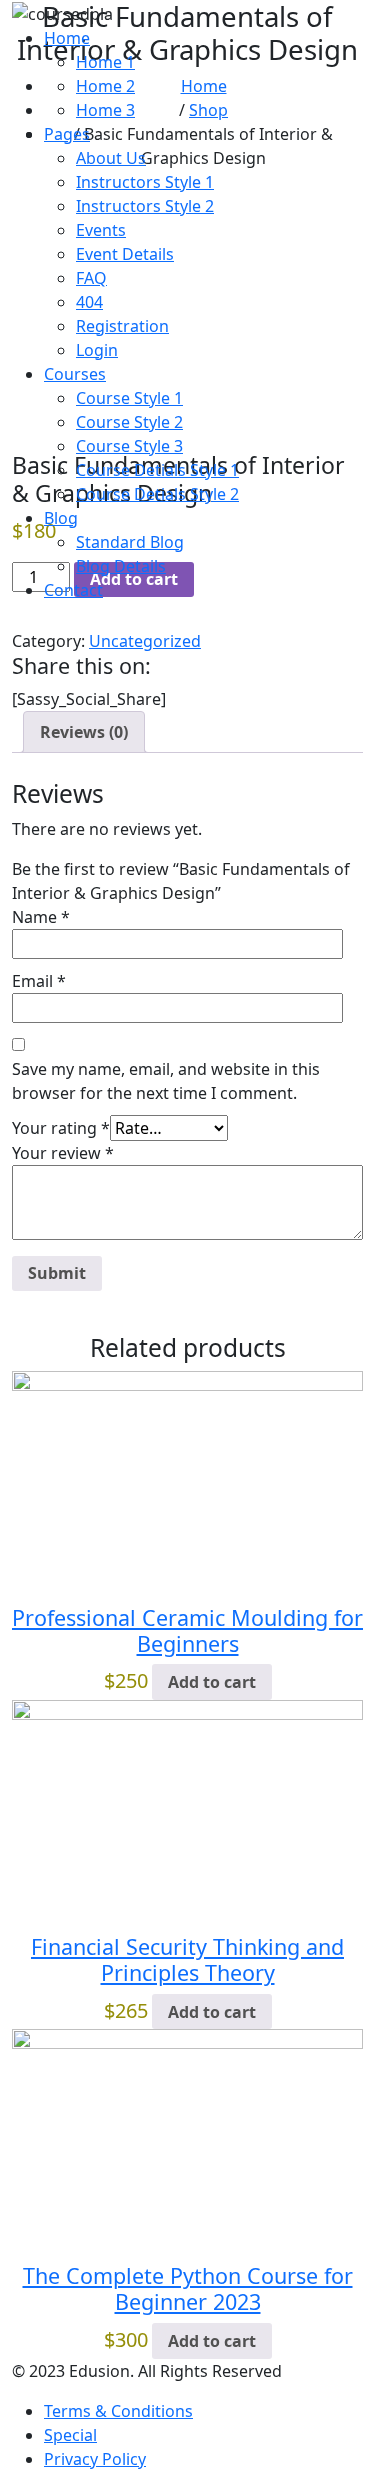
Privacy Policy (95, 2459)
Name (41, 917)
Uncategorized (145, 641)
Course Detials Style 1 (157, 470)
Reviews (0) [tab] (84, 732)
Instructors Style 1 (145, 182)
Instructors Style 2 (145, 206)
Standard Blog (130, 542)
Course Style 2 (129, 422)
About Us (111, 158)
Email (39, 981)
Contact (73, 590)
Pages (67, 134)
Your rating (61, 1128)
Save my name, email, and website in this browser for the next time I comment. (166, 1081)
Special (70, 2435)
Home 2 (105, 86)
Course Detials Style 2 (157, 494)
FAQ (91, 278)
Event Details (125, 254)
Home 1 (105, 62)
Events (101, 230)
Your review (63, 1153)
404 (89, 302)
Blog (61, 518)
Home (67, 38)
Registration (122, 326)
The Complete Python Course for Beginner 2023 (188, 2288)
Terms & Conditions (118, 2411)
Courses (75, 374)
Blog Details (121, 566)
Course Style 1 (129, 398)
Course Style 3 (129, 446)
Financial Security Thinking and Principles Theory (187, 1959)
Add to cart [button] (212, 1682)
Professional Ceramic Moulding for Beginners (187, 1630)
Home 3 (105, 110)
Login (97, 350)
